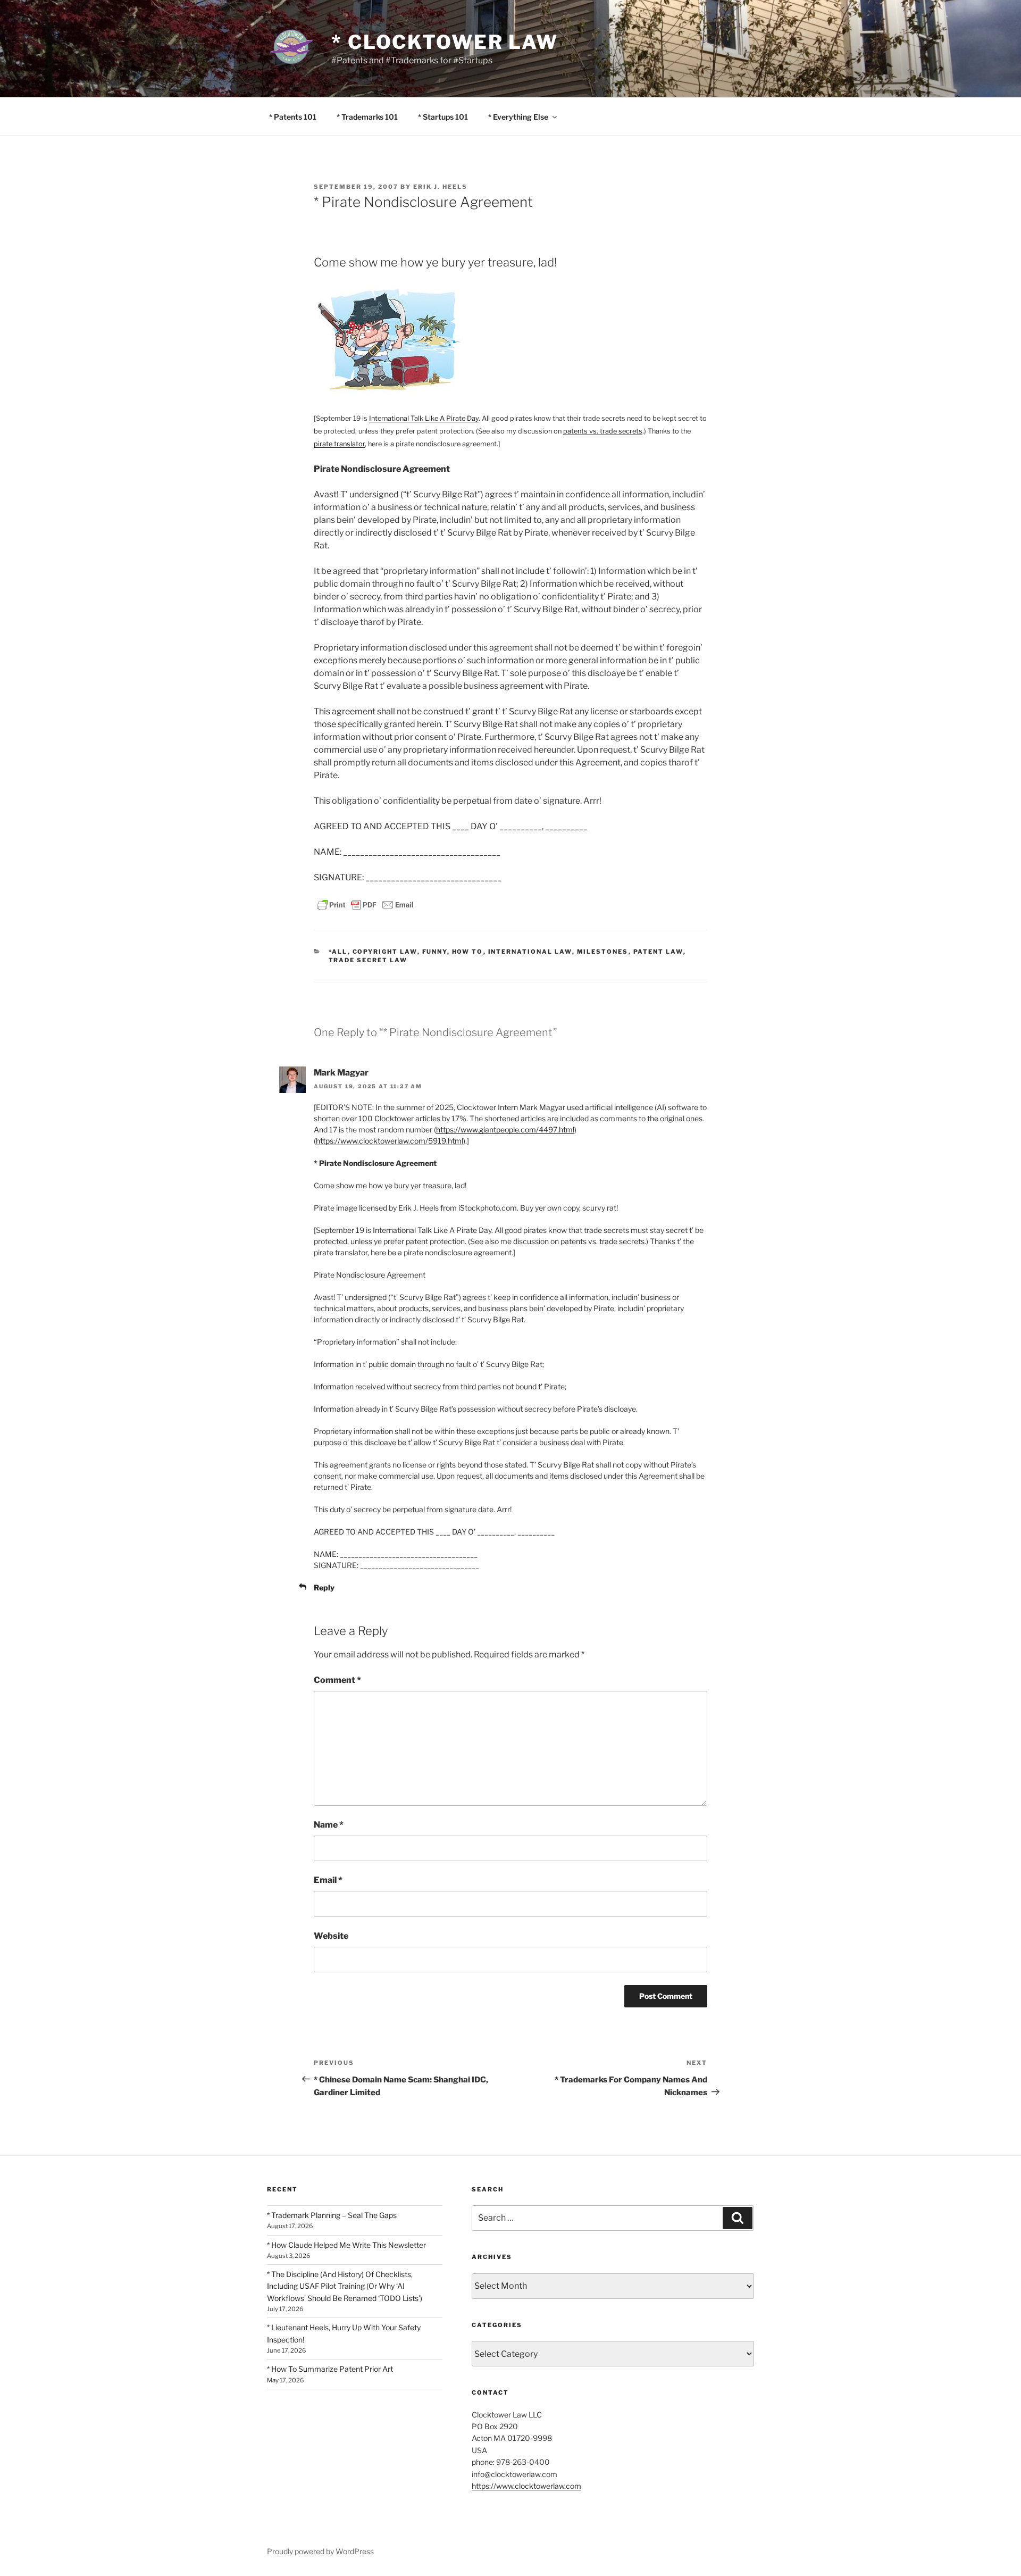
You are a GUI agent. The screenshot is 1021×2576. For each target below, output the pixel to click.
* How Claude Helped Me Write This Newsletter (346, 2245)
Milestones (603, 952)
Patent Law (658, 952)
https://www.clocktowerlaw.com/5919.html (390, 1141)
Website (331, 1936)
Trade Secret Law (368, 960)
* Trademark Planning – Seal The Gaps (332, 2215)
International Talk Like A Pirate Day (424, 418)
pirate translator (339, 444)
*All (338, 952)
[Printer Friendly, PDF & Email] (365, 904)
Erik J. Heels (440, 187)
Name (329, 1825)
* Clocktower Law (445, 42)
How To (468, 952)
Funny (435, 952)
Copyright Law (385, 952)
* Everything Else (518, 117)
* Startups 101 (443, 117)
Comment (337, 1680)
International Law (530, 952)
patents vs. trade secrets (603, 431)
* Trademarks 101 (367, 117)
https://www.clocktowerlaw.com (526, 2486)
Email (328, 1880)
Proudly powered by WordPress (320, 2551)
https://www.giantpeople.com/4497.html (505, 1129)
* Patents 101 (293, 117)
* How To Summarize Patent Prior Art (330, 2369)
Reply (324, 1587)
